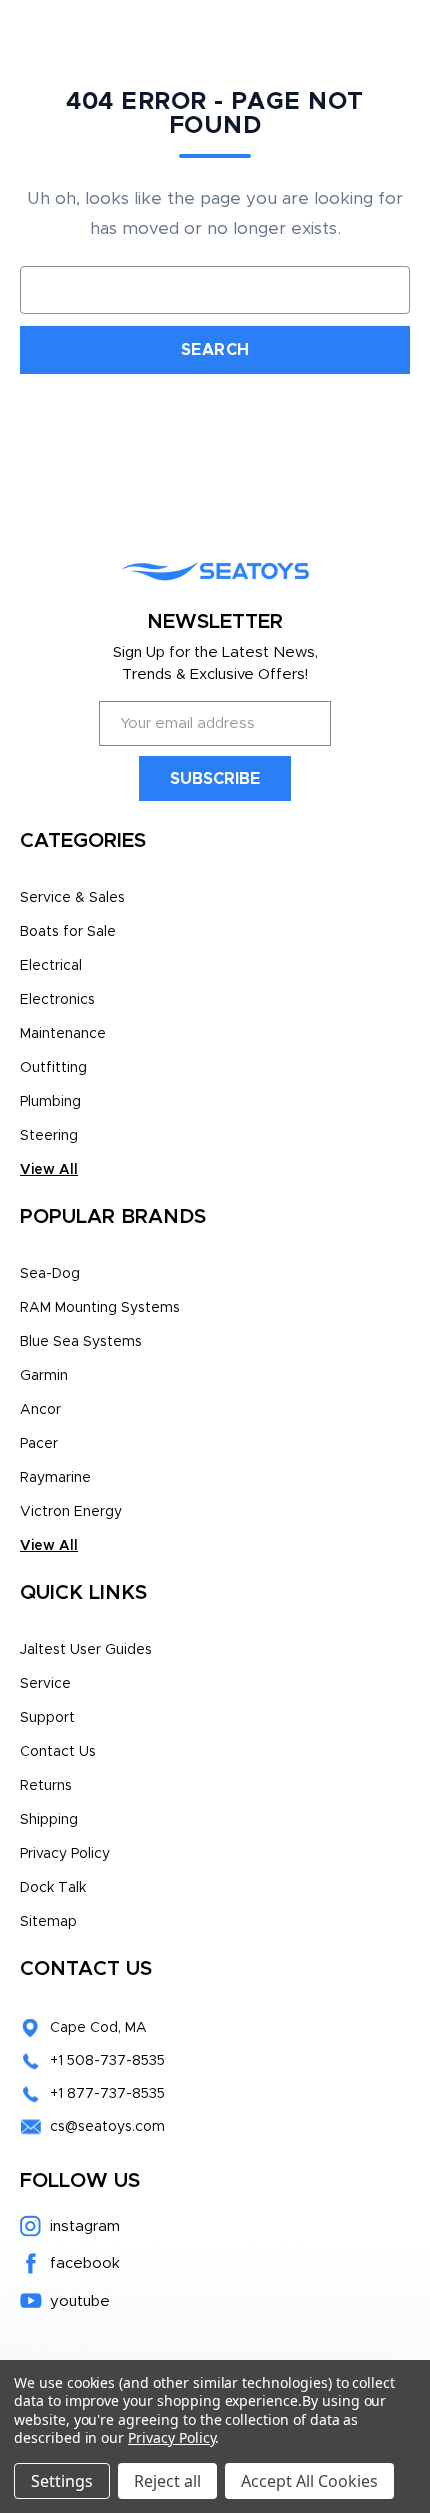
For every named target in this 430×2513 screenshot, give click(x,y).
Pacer (39, 1444)
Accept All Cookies (309, 2481)
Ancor (40, 1410)
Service (45, 1684)
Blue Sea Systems (81, 1342)
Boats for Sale (68, 932)
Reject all (167, 2481)
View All (49, 1170)
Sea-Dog (50, 1274)
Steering (49, 1136)
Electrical (51, 966)
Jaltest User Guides (86, 1650)
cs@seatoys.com (107, 2127)
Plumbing (50, 1102)
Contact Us (58, 1752)
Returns (46, 1786)
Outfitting (53, 1068)
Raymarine (55, 1478)
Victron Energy (71, 1512)
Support (47, 1718)
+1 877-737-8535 (107, 2094)
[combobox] (215, 290)
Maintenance (63, 1034)
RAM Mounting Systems (100, 1308)
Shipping (49, 1820)
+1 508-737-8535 (107, 2061)
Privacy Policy (65, 1854)
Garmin (44, 1376)
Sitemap (48, 1922)
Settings (62, 2481)
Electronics (57, 1000)
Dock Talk (53, 1888)
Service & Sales (72, 898)
